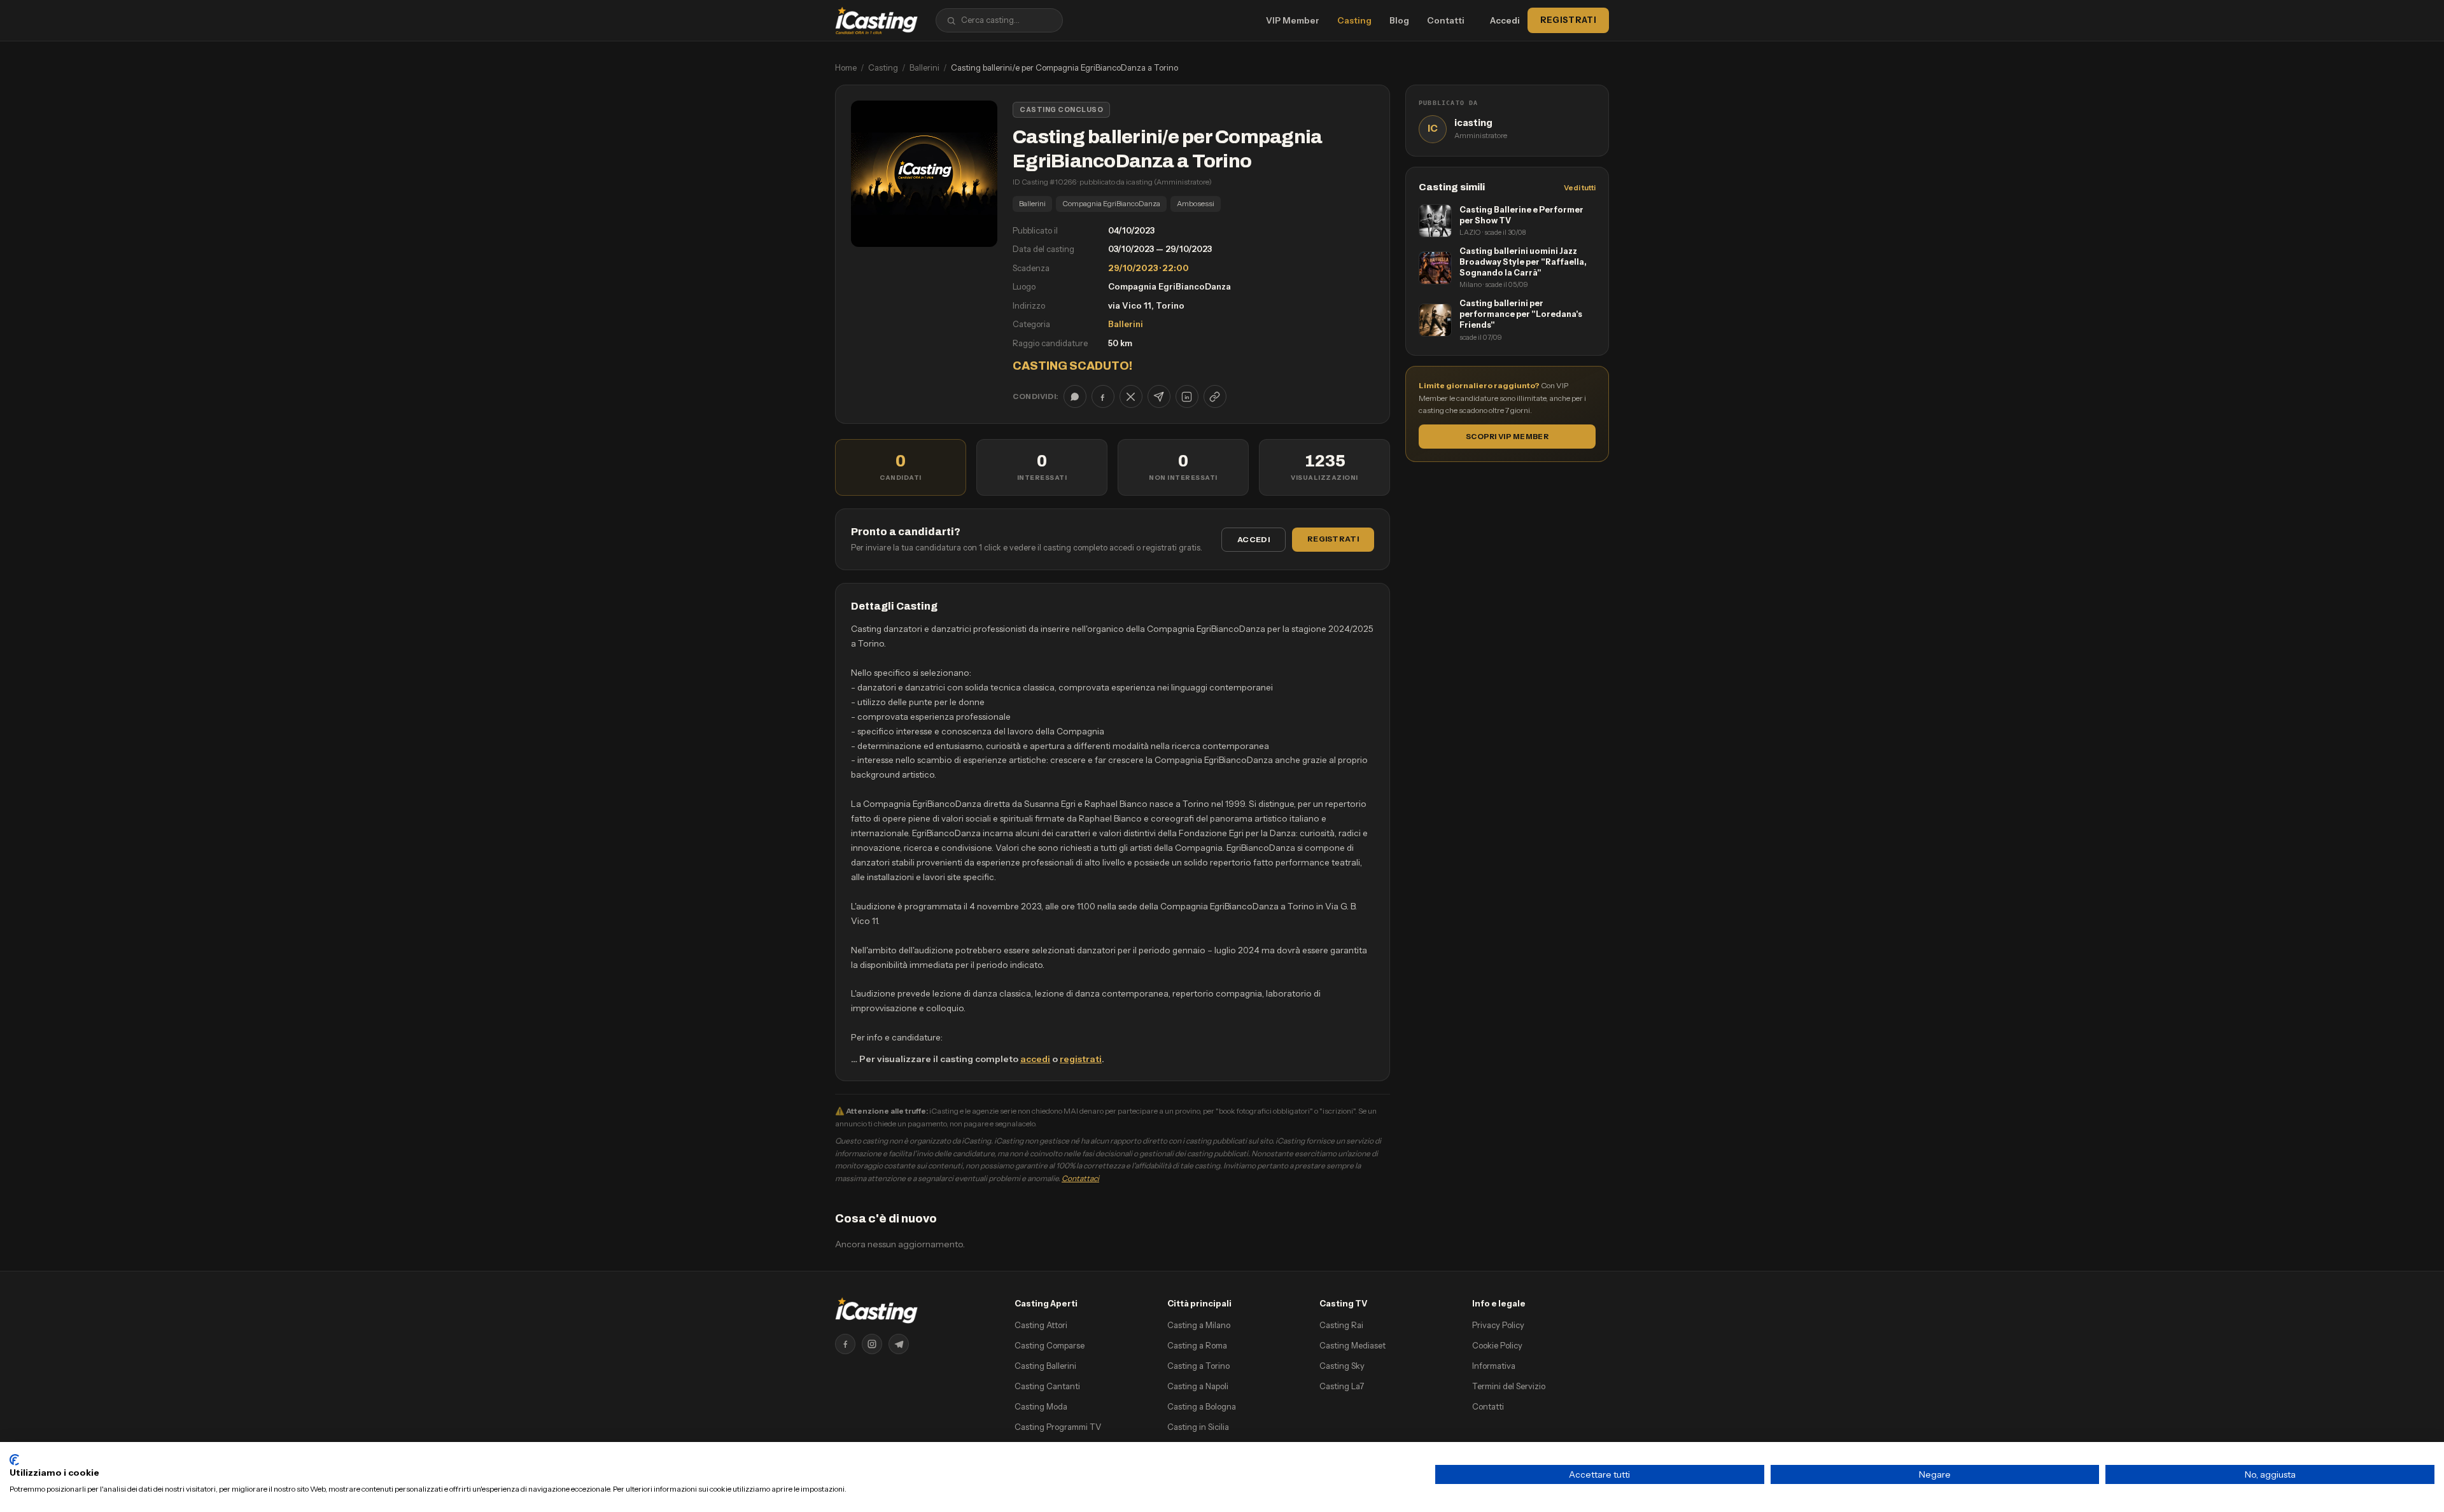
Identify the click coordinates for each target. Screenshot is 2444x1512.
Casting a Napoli (1198, 1386)
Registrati (1568, 20)
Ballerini (924, 67)
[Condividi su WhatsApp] (1075, 396)
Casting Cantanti (1047, 1386)
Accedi (1505, 20)
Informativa (1494, 1366)
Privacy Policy (1498, 1325)
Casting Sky (1342, 1366)
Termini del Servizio (1509, 1386)
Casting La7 (1342, 1386)
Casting (1354, 20)
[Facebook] (845, 1344)
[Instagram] (872, 1344)
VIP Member (1293, 20)
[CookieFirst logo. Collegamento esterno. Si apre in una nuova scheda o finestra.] (14, 1460)
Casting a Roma (1197, 1345)
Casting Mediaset (1352, 1345)
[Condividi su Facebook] (1103, 396)
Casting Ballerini (1045, 1366)
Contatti (1446, 20)
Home (846, 67)
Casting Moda (1041, 1406)
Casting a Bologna (1202, 1406)
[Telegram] (899, 1344)
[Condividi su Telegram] (1159, 396)
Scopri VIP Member (1507, 437)
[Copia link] (1215, 396)
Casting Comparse (1050, 1345)
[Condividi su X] (1131, 396)
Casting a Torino (1198, 1366)
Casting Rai (1341, 1325)
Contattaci (1080, 1178)
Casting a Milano (1199, 1325)
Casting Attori (1041, 1325)
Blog (1399, 20)
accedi (1035, 1059)
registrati (1081, 1059)
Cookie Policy (1497, 1345)
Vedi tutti (1580, 188)
